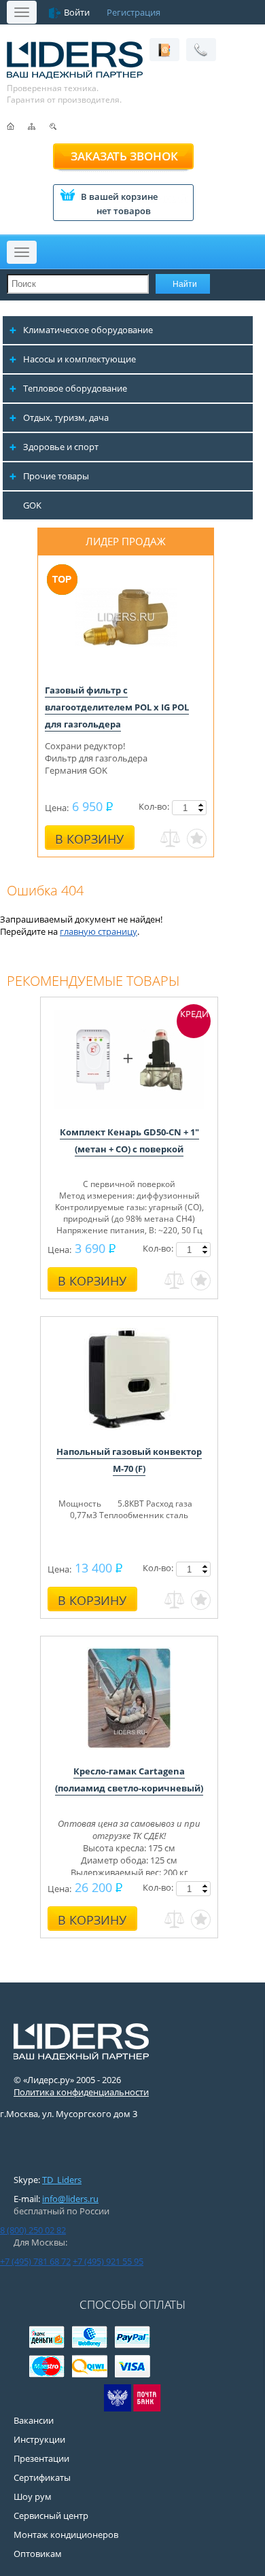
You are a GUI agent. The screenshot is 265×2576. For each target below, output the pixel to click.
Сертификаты (42, 2477)
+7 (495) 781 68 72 (35, 2261)
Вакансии (34, 2420)
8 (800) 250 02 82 (33, 2230)
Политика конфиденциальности (81, 2092)
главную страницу (99, 931)
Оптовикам (38, 2554)
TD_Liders (62, 2180)
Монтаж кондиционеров (66, 2535)
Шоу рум (33, 2496)
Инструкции (39, 2439)
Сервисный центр (51, 2515)
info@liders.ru (70, 2199)
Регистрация (134, 12)
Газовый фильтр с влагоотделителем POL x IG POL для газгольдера (117, 707)
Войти (77, 12)
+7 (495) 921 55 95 (108, 2261)
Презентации (41, 2458)
